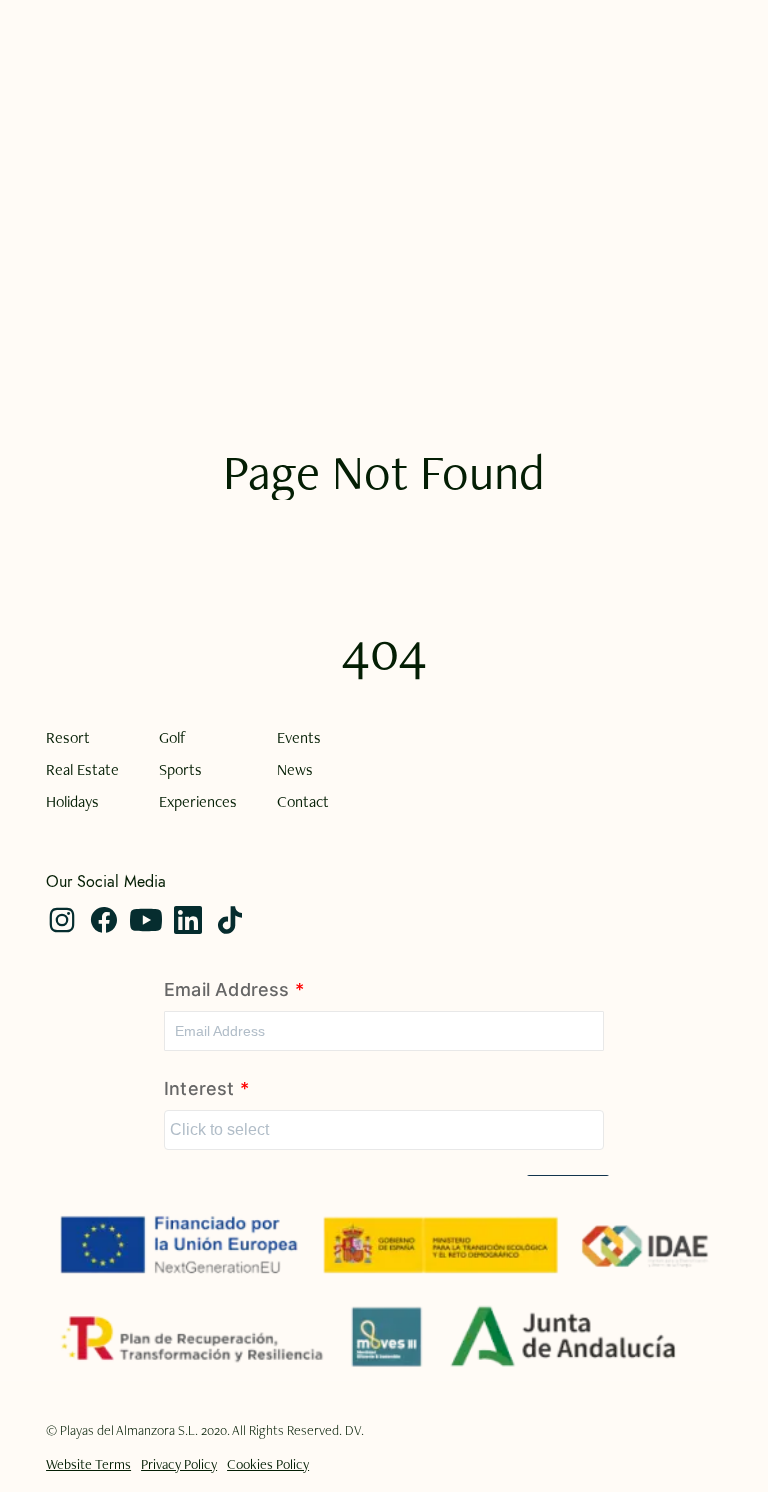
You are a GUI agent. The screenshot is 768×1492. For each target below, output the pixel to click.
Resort (68, 738)
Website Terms (88, 1464)
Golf (172, 738)
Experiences (198, 802)
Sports (180, 770)
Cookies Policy (268, 1464)
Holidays (72, 802)
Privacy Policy (179, 1464)
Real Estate (82, 770)
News (295, 770)
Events (299, 738)
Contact (303, 802)
